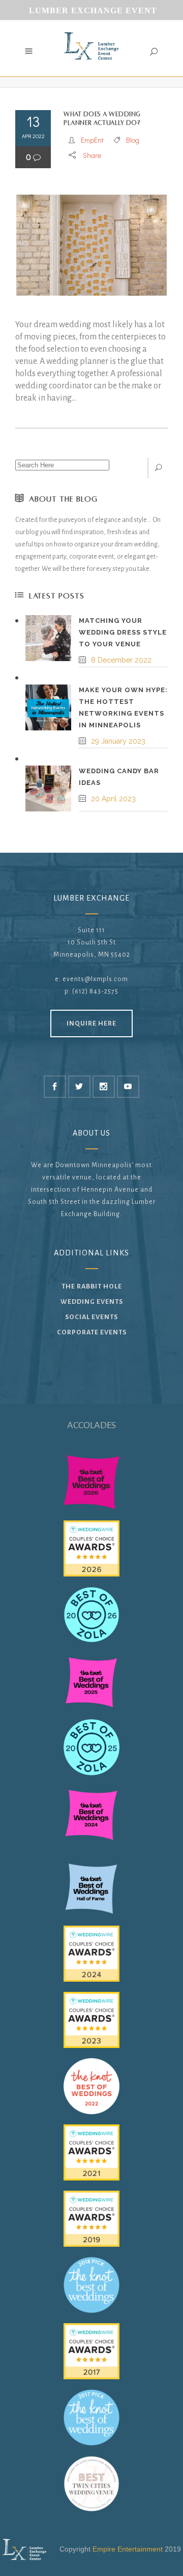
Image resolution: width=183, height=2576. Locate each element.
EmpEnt (92, 140)
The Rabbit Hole (92, 1286)
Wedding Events (92, 1302)
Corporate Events (92, 1332)
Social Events (91, 1317)
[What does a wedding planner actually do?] (91, 245)
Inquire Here (91, 1023)
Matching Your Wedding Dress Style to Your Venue (123, 632)
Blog (133, 140)
